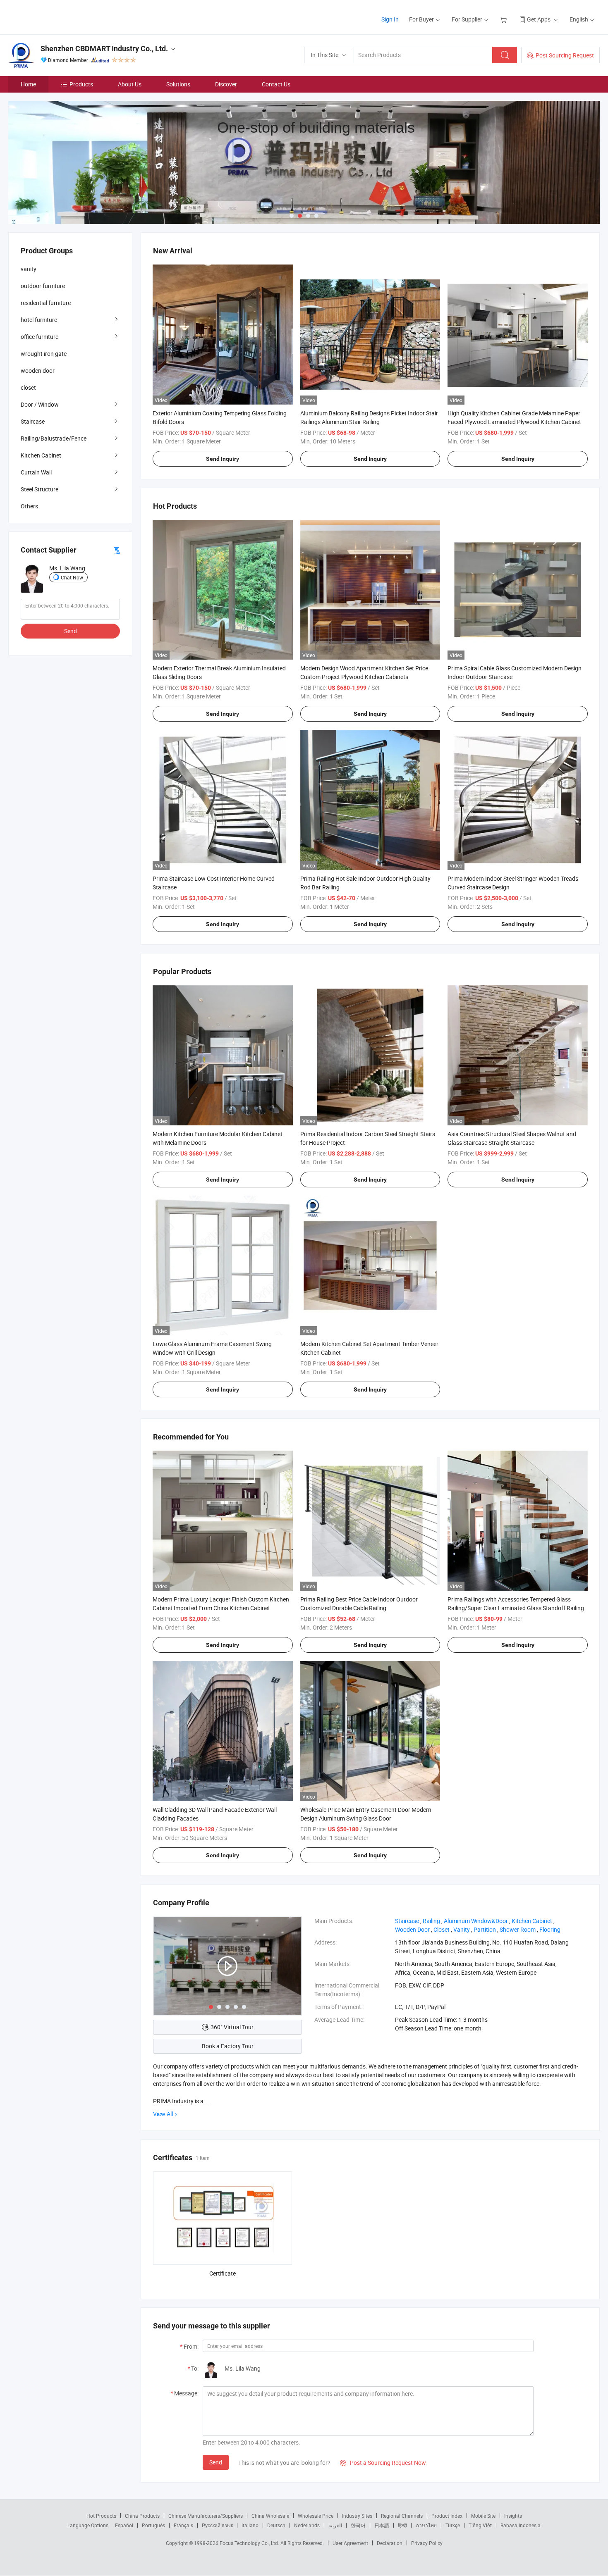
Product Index (447, 2516)
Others (29, 506)
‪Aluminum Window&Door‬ (476, 1921)
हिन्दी (402, 2525)
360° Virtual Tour (232, 2027)
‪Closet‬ (442, 1929)
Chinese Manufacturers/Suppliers (206, 2516)
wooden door (38, 371)
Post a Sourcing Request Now (383, 2463)
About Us (130, 84)
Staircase (33, 421)
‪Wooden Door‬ (412, 1929)
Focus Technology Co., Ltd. (250, 2543)
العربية (335, 2525)
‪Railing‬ (431, 1921)
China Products (142, 2516)
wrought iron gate (44, 354)
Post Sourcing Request (565, 55)
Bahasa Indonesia (521, 2525)
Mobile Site (483, 2516)
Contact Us (276, 84)
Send (216, 2462)
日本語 (382, 2525)
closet (28, 387)
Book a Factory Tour (228, 2046)
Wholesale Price (316, 2516)
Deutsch (276, 2525)
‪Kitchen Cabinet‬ (532, 1921)
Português (153, 2525)
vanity (29, 269)
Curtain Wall (36, 472)
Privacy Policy (427, 2543)
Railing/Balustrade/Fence (54, 438)
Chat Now (72, 577)
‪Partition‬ (485, 1929)
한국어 (358, 2525)
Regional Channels (402, 2516)
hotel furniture (39, 320)
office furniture (39, 337)
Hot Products (101, 2516)
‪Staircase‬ (407, 1921)
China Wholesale (270, 2516)
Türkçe (453, 2525)
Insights (513, 2516)
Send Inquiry (223, 459)
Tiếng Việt (480, 2525)
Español (124, 2525)
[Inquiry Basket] (504, 19)
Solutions (178, 84)
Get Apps (539, 19)
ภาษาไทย (426, 2525)
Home (28, 84)
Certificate (223, 2273)
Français (183, 2525)
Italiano (250, 2525)
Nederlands (307, 2525)
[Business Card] (117, 550)
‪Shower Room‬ (518, 1929)
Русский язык (217, 2525)
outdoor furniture (43, 286)
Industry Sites (357, 2516)
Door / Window (40, 404)
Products (81, 84)
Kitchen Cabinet (41, 455)
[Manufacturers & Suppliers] (61, 16)
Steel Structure (39, 489)
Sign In (390, 19)
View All (163, 2114)
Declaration (390, 2543)
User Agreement (350, 2543)
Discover (226, 84)
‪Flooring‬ (550, 1929)
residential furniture (46, 303)
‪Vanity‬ (462, 1929)
